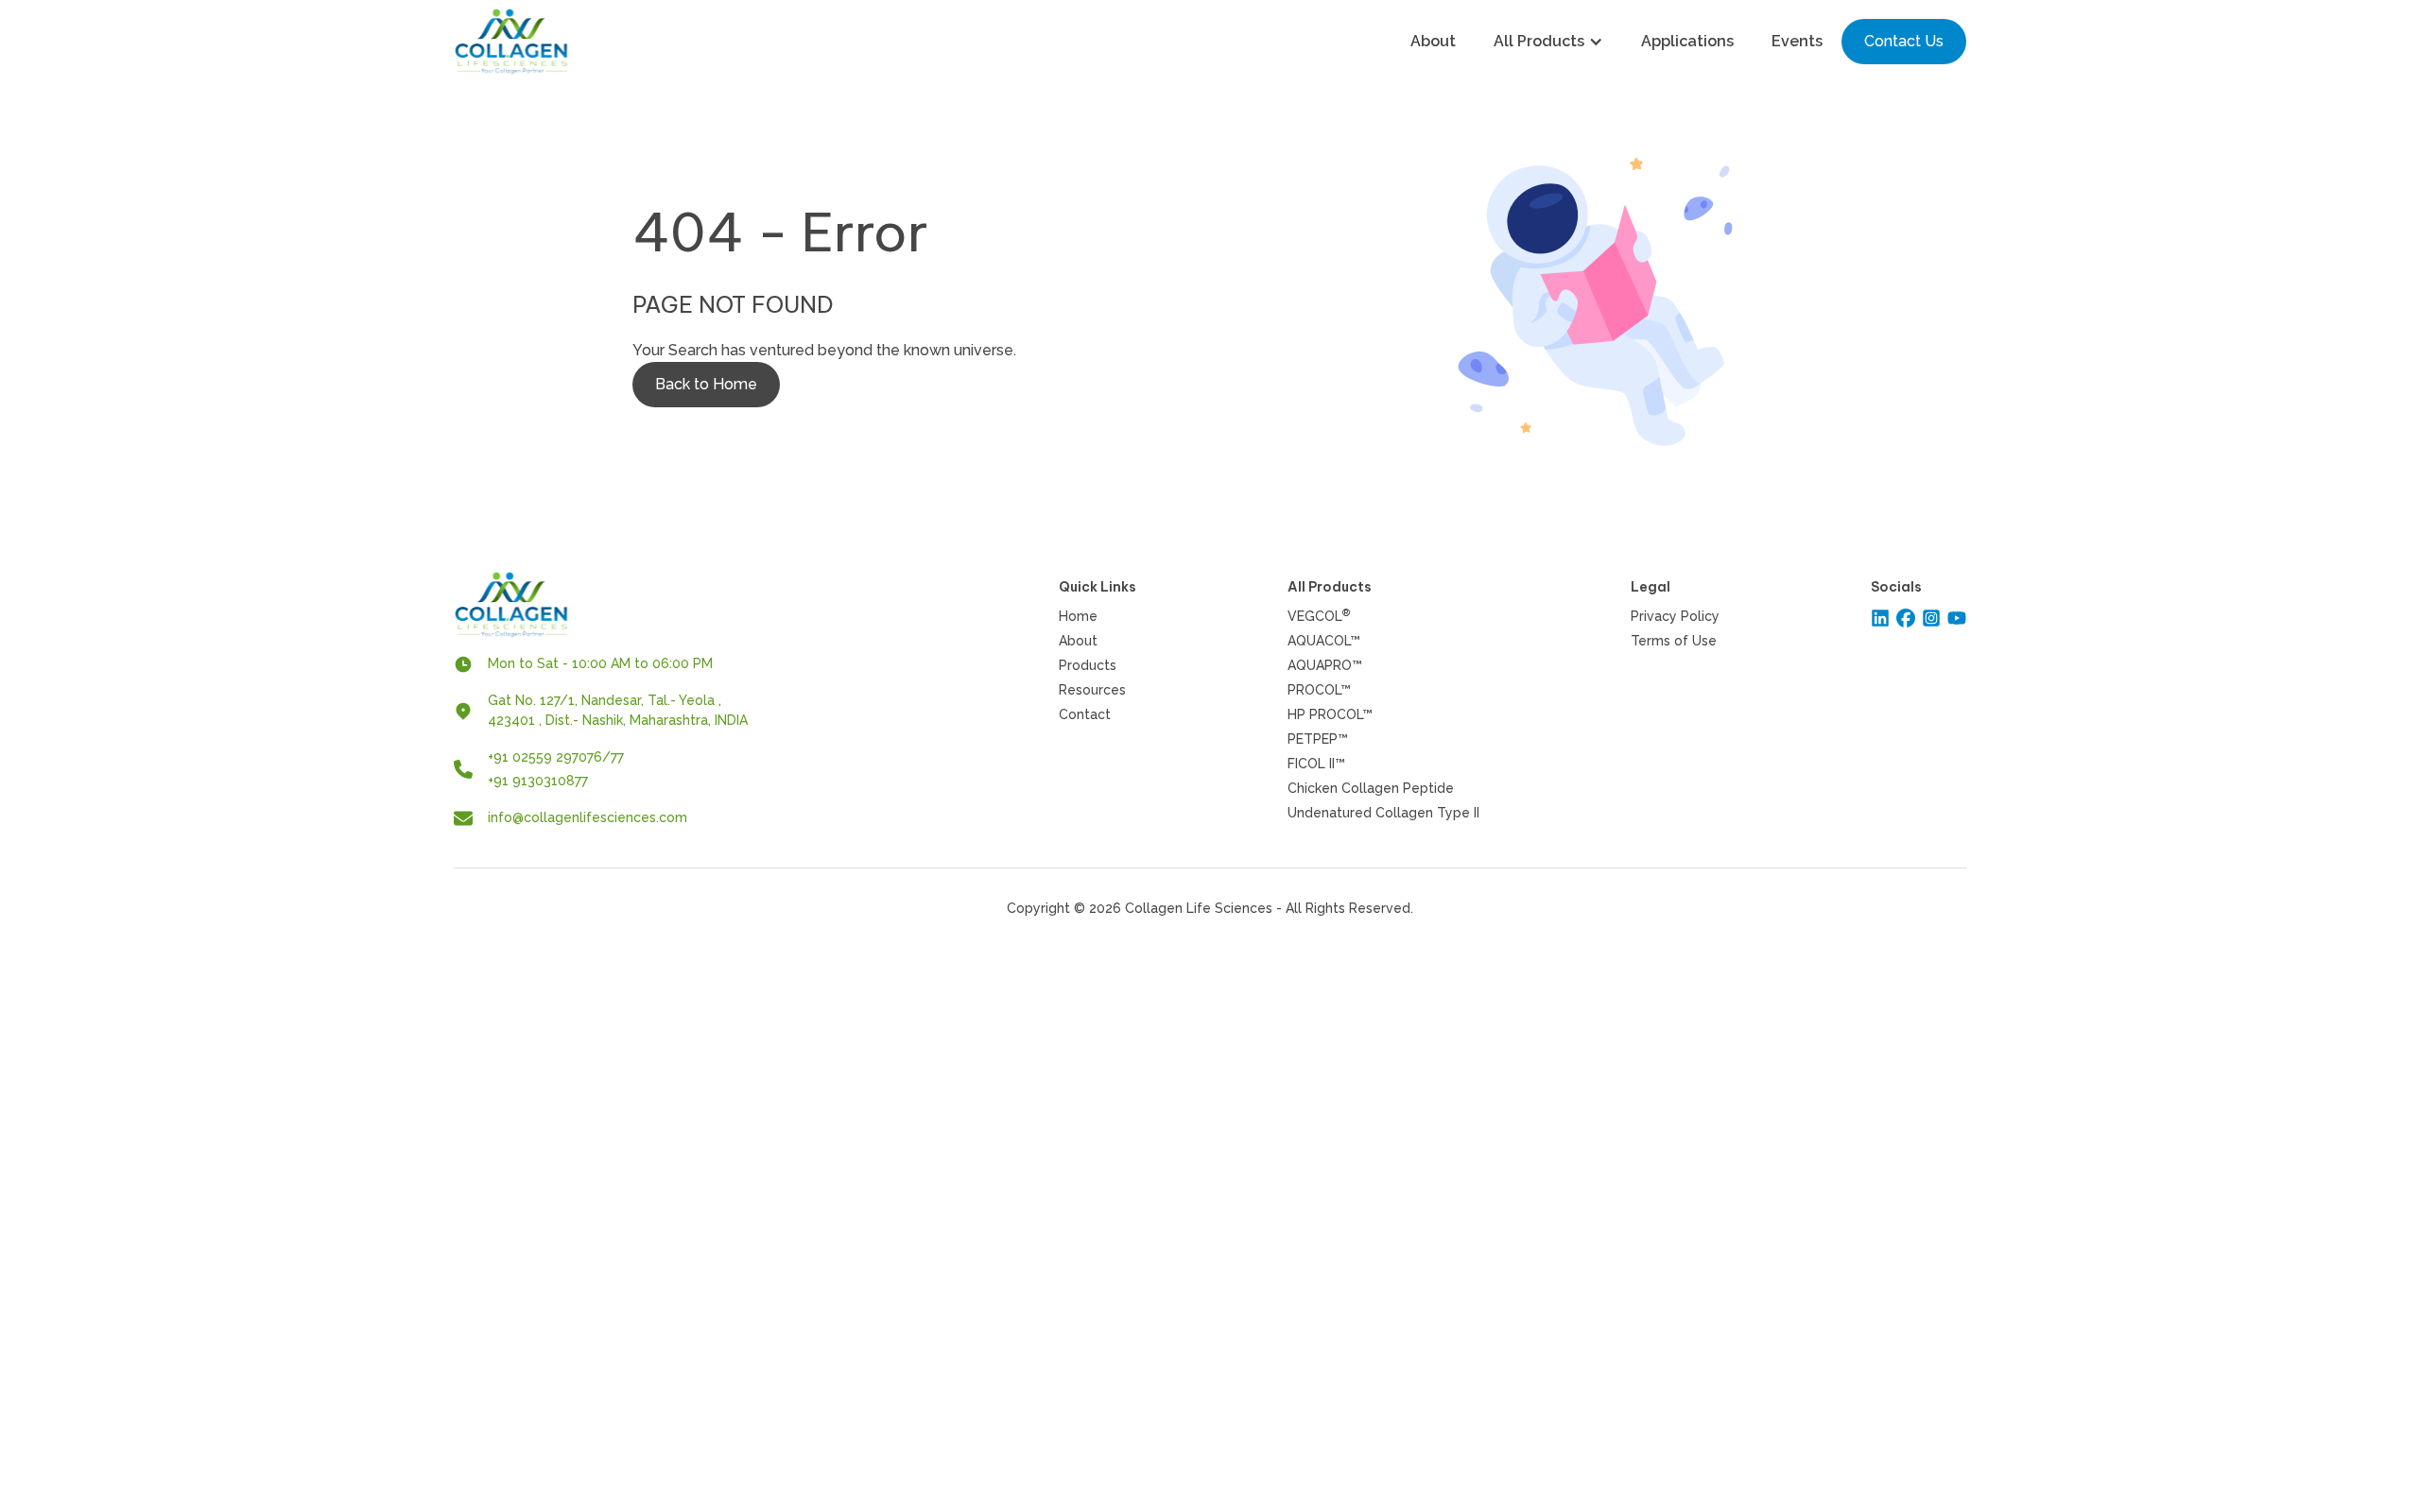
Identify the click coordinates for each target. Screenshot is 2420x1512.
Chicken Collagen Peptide (1371, 788)
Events (1797, 41)
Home (1078, 616)
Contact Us (1904, 41)
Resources (1092, 690)
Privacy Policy (1675, 616)
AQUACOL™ (1324, 641)
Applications (1687, 41)
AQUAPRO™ (1325, 665)
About (1433, 41)
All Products (1539, 41)
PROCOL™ (1319, 690)
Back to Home (706, 384)
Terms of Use (1674, 641)
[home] (511, 42)
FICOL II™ (1316, 764)
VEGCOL (1319, 616)
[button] (1548, 42)
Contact (1085, 714)
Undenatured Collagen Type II (1383, 813)
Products (1088, 665)
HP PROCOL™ (1330, 714)
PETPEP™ (1318, 739)
